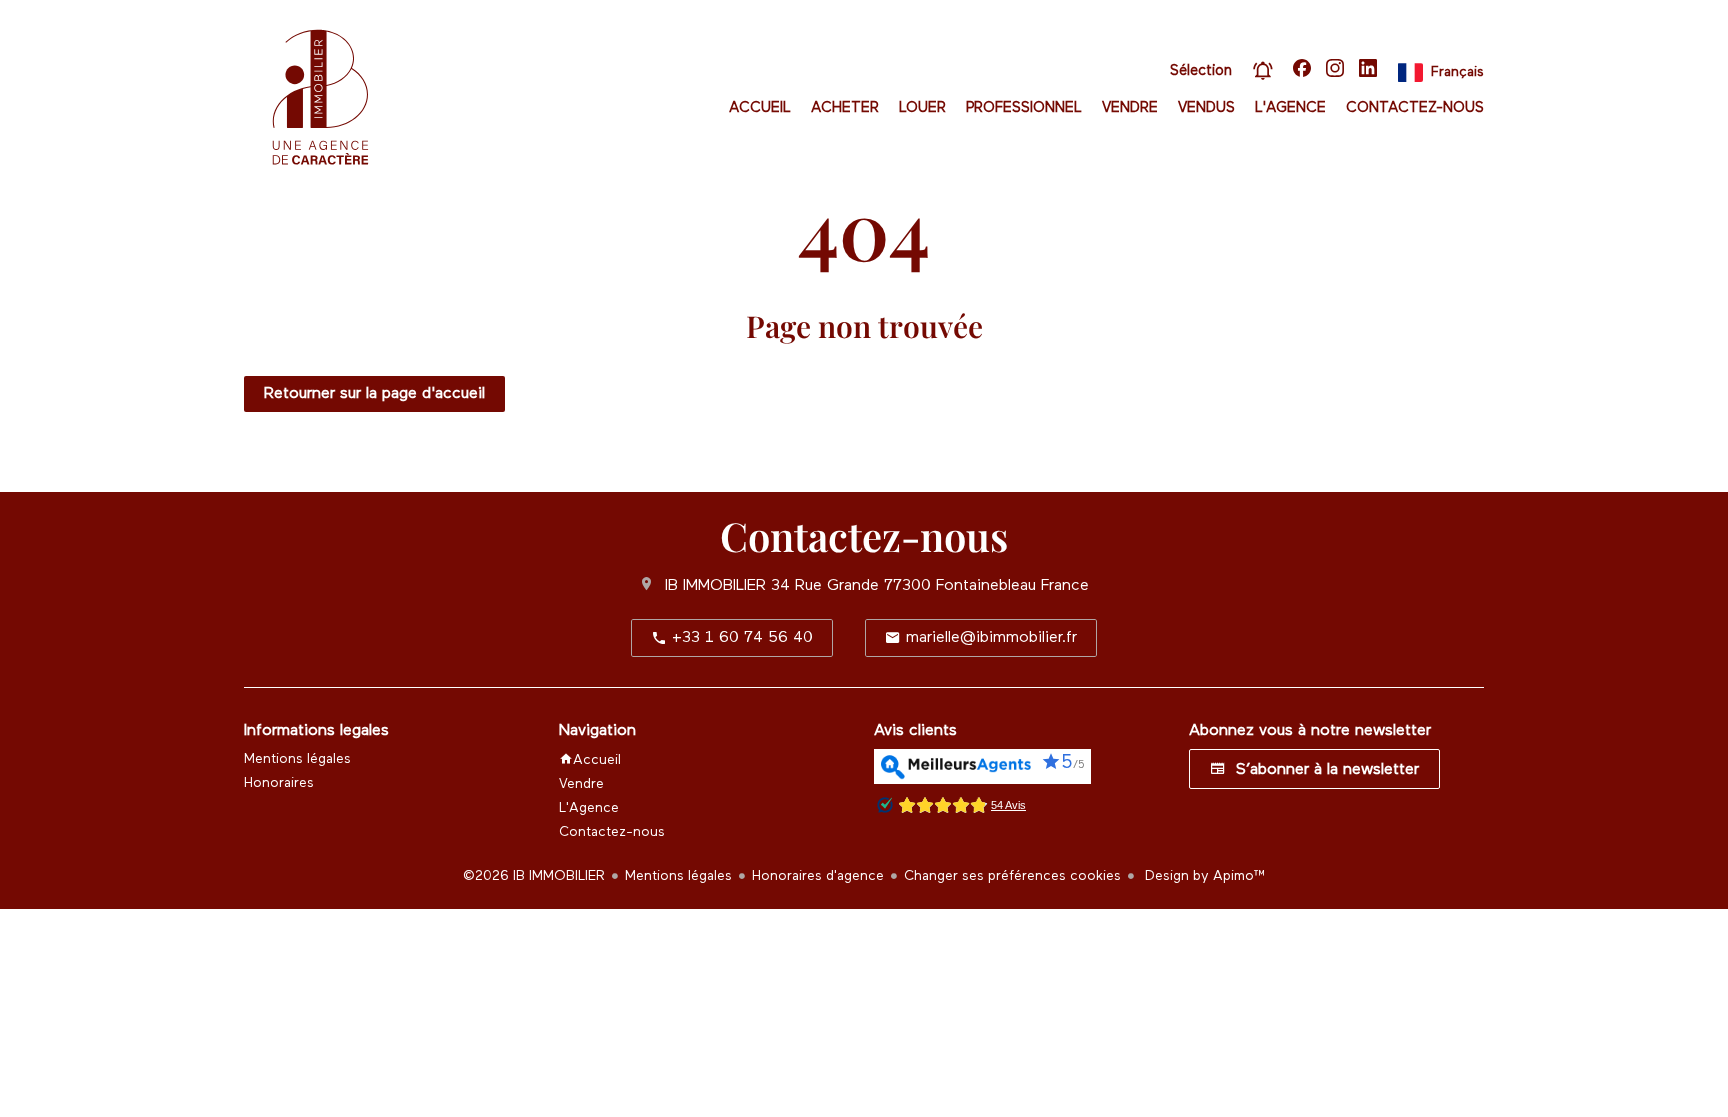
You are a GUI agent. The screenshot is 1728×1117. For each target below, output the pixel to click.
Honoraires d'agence (818, 876)
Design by (1203, 876)
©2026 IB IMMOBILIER (534, 876)
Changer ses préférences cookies (1012, 876)
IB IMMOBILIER (715, 586)
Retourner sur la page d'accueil (374, 394)
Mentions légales (678, 876)
